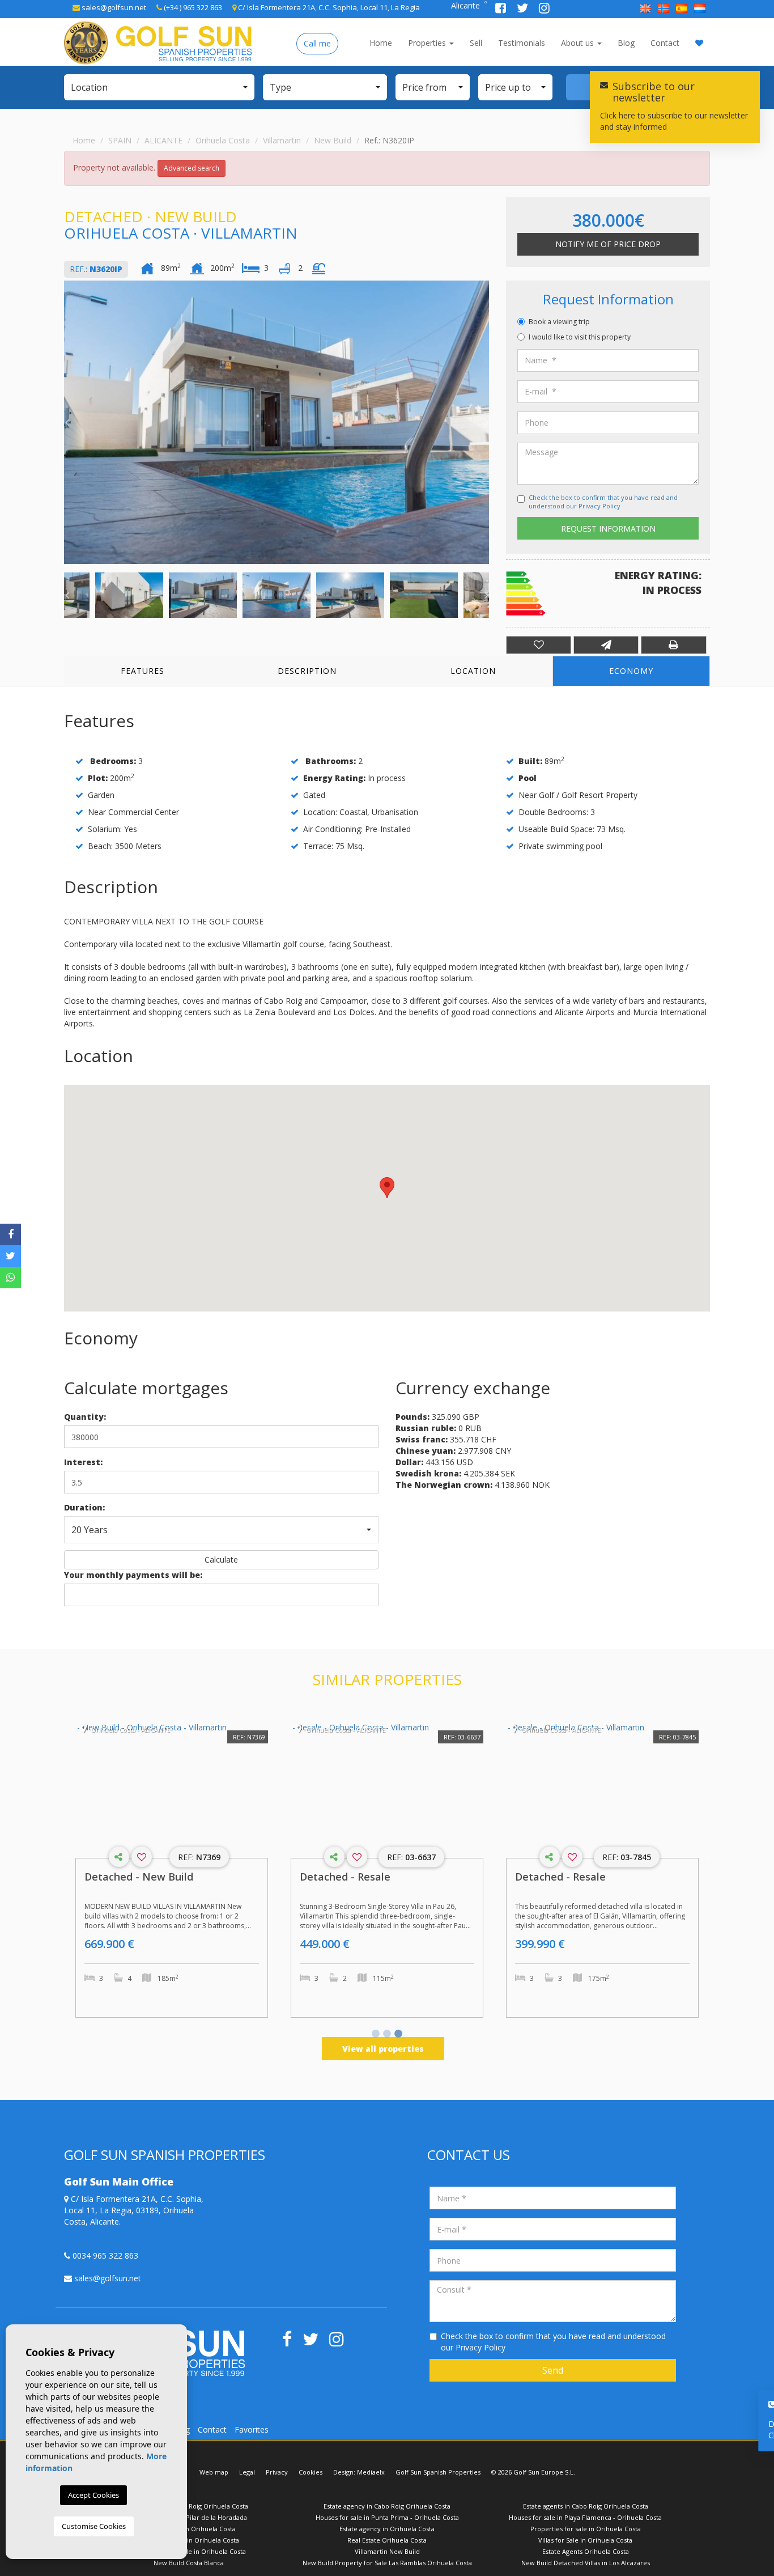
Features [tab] (143, 671)
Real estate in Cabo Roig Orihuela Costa (189, 2506)
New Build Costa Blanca (189, 2563)
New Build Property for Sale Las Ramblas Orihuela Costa (387, 2563)
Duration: (84, 1507)
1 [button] (376, 2035)
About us (579, 43)
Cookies (311, 2472)
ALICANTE (163, 140)
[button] (159, 87)
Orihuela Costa (223, 140)
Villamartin (282, 140)
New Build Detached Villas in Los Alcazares (586, 2563)
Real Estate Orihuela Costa (387, 2540)
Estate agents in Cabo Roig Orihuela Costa (586, 2506)
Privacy (277, 2472)
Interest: (83, 1462)
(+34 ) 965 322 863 (192, 7)
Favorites (252, 2429)
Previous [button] (67, 422)
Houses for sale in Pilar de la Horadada (189, 2517)
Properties (428, 43)
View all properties (383, 2049)
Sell (476, 43)
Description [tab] (307, 671)
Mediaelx (371, 2472)
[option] (277, 422)
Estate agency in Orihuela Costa (387, 2529)
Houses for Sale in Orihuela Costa (189, 2540)
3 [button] (398, 2035)
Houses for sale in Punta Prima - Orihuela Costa (387, 2517)
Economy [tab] (631, 671)
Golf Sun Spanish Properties (438, 2472)
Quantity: (85, 1417)
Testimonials (522, 43)
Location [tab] (473, 671)
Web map (214, 2472)
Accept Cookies (93, 2495)
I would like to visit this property (580, 337)
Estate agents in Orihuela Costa (189, 2529)
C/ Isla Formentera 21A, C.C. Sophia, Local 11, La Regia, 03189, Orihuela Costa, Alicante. (134, 2210)
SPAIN (120, 140)
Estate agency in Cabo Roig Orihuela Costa (387, 2506)
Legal (247, 2472)
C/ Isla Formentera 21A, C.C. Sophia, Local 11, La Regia (328, 7)
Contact (665, 43)
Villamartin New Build (387, 2551)
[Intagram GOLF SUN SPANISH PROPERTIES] (544, 9)
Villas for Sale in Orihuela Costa (585, 2540)
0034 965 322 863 (104, 2255)
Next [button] (486, 422)
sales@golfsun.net (113, 7)
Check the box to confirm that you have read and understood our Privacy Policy (603, 502)
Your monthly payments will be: (133, 1575)
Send (553, 2370)
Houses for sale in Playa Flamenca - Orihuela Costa (585, 2517)
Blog (626, 43)
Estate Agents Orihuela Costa (586, 2551)
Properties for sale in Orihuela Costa (586, 2529)
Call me (317, 43)
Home (381, 43)
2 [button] (387, 2035)
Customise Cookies (94, 2526)
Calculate (221, 1559)
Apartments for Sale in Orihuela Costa (189, 2551)
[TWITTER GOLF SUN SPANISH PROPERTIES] (524, 9)
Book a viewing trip (559, 322)
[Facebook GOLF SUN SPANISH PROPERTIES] (502, 9)
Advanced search (192, 168)
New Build (333, 140)
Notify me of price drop (608, 244)
